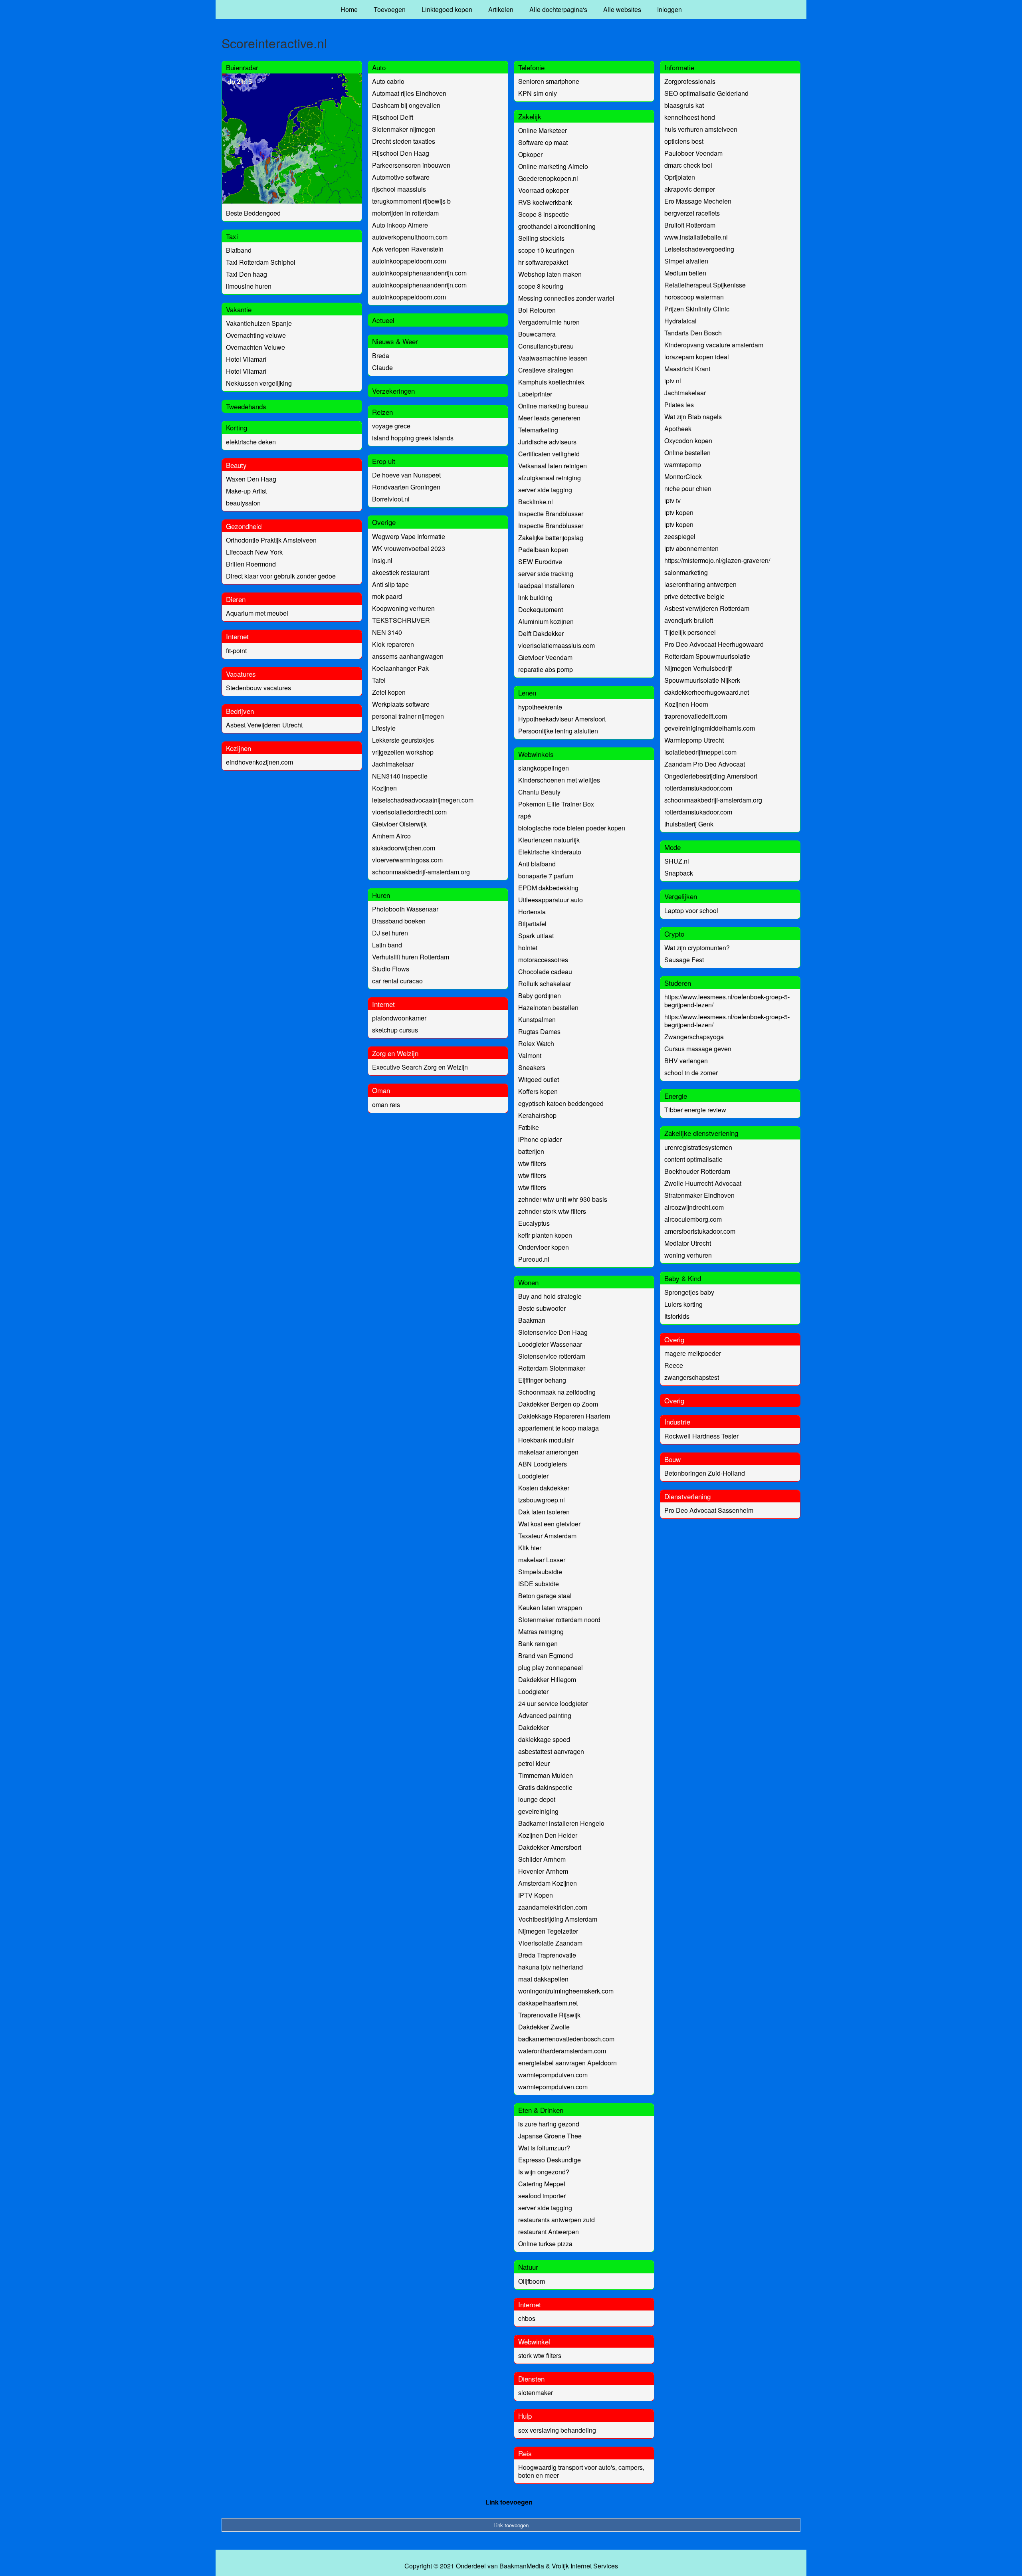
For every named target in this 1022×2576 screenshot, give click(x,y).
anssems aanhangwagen (408, 656)
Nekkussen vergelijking (259, 383)
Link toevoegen (509, 2502)
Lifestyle (384, 728)
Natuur (528, 2267)
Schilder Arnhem (542, 1859)
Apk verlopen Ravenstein (408, 249)
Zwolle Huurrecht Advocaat (703, 1183)
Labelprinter (535, 394)
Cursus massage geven (698, 1049)
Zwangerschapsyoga (694, 1037)
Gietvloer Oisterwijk (399, 824)
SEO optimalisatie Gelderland (706, 93)
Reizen (382, 412)
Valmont (530, 1055)
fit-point (236, 651)
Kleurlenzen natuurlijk (549, 840)
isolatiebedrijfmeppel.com (700, 752)
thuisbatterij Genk (689, 824)
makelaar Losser (542, 1560)
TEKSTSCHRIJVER (401, 620)
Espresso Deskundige (550, 2160)
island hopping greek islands (413, 438)
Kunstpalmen (537, 1020)
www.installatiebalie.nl (696, 237)
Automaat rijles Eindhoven (409, 93)
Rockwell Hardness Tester (701, 1436)
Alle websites (622, 9)
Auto (379, 67)
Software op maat (543, 142)
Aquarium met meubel (257, 613)
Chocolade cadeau (545, 972)
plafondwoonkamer (399, 1018)
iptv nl (673, 381)
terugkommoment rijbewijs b (411, 201)
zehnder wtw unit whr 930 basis (563, 1199)
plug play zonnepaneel (551, 1667)
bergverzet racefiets (692, 213)
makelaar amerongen (548, 1452)
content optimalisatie (693, 1159)
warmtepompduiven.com (553, 2075)
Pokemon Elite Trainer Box (556, 804)
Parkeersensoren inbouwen (411, 165)
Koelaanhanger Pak (400, 668)
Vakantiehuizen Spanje (259, 323)
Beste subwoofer (542, 1308)
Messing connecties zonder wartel (566, 298)
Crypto (674, 934)
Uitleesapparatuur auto (551, 900)
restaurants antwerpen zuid (557, 2220)
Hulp (525, 2416)
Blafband (239, 250)
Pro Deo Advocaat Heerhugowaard (714, 644)
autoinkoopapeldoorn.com (409, 261)
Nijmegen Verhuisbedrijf (698, 668)
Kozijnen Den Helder (548, 1835)
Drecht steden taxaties (404, 141)
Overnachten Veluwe (255, 347)
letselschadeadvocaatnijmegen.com (423, 800)
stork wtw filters (540, 2355)
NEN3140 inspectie (400, 776)
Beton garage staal (545, 1596)
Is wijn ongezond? (544, 2172)
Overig (674, 1339)
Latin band (387, 945)
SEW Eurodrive (540, 562)
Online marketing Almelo (553, 166)
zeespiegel (680, 536)
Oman (381, 1090)
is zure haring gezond (549, 2124)
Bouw (672, 1459)
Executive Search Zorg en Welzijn (420, 1067)
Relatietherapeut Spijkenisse (705, 285)
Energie (676, 1096)
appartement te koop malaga (559, 1428)
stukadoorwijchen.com (404, 848)
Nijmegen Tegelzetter (548, 1931)
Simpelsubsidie (540, 1572)
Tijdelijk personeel (690, 632)
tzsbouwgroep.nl (542, 1500)
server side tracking (546, 574)
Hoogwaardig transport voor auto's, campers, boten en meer (581, 2471)
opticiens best (684, 141)
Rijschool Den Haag (401, 153)
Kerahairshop (537, 1115)
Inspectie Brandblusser (551, 514)
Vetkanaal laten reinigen (553, 466)
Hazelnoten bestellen (548, 1008)
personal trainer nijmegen (408, 716)
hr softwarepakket (543, 262)
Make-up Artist (246, 491)
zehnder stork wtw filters (552, 1211)
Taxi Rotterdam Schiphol (261, 262)
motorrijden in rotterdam (405, 213)
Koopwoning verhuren (403, 608)
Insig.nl (382, 560)
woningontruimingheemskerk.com (566, 1991)
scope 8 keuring (541, 286)
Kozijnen (239, 748)
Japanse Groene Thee (550, 2136)
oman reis (386, 1105)
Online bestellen (687, 453)
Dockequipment (541, 609)
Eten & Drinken (541, 2110)
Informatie (679, 67)
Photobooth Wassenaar (405, 909)
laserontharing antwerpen (700, 584)
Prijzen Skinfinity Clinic (697, 309)
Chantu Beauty (539, 792)
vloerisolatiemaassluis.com (557, 645)
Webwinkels (536, 754)
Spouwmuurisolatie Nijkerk (702, 680)
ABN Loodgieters (543, 1464)
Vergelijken (681, 896)
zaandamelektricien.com (553, 1907)
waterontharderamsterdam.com (562, 2051)
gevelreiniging (538, 1811)
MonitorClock (683, 477)
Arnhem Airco (391, 836)
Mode (672, 847)
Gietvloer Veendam (545, 657)
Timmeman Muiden (546, 1775)
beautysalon (243, 503)
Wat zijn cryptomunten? (697, 948)
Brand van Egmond (546, 1656)
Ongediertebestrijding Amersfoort (711, 776)
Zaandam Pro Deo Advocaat (705, 764)
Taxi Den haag (247, 274)
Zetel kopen (389, 692)
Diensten (531, 2379)
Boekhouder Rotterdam (697, 1171)
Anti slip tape (390, 584)
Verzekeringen (393, 391)
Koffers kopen (538, 1091)
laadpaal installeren (546, 586)
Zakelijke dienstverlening (701, 1133)
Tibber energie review (695, 1110)
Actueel (383, 320)
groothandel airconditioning (557, 226)
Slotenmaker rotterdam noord (559, 1620)
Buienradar (242, 67)
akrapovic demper (690, 189)
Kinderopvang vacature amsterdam (714, 345)
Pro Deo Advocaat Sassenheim (709, 1510)
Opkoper (530, 154)
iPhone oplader (540, 1139)
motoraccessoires (543, 960)
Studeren (678, 983)
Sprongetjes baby (689, 1292)
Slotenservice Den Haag (553, 1332)
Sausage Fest (684, 960)
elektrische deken (251, 442)
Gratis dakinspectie (545, 1787)
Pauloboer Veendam (693, 153)
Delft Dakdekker (541, 633)
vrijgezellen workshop (403, 752)
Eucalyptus (534, 1223)
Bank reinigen (538, 1644)
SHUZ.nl (677, 861)
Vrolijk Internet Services (585, 2566)
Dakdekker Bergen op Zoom (558, 1404)
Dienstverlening (687, 1496)
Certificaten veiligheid (549, 454)
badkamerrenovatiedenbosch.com (566, 2039)
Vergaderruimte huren (549, 322)
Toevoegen (390, 9)
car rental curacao (397, 981)
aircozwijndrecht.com (694, 1207)
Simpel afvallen (686, 261)
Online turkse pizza (545, 2244)
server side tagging (545, 490)
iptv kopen (679, 512)
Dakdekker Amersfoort (550, 1847)
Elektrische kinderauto (550, 852)
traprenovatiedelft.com (696, 716)
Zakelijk (530, 116)
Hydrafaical (680, 321)
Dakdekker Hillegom (547, 1679)
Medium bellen (685, 273)
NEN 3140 (387, 632)
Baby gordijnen (540, 996)
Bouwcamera (537, 334)
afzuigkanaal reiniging (550, 478)
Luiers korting (683, 1304)
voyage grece (391, 426)
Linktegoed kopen (447, 9)
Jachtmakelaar (393, 764)
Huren (381, 895)
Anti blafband (537, 864)
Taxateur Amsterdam (547, 1536)
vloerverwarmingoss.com (407, 860)
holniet (528, 948)
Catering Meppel (542, 2184)
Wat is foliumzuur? (544, 2148)
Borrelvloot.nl (391, 499)
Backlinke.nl (536, 502)
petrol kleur (534, 1763)
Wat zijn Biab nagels (693, 417)
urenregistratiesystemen (698, 1147)
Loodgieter (533, 1476)
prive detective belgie (694, 596)
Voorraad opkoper (544, 190)
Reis (525, 2453)
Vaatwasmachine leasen (553, 358)
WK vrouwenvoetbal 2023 (409, 548)
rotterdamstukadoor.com (698, 788)
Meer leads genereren (549, 418)
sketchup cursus (395, 1030)
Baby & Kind (683, 1278)
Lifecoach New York (254, 552)
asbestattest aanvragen (551, 1751)
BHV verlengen (686, 1061)
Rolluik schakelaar (545, 984)
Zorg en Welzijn (395, 1053)
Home (349, 9)
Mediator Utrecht (688, 1243)
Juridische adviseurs (547, 442)
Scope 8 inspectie (544, 214)
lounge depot (537, 1799)
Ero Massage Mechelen (698, 201)
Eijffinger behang (542, 1380)
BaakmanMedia (522, 2566)
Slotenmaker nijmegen (404, 129)
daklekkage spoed (544, 1739)
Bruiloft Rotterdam (690, 225)
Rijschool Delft (393, 117)
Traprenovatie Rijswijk (549, 2015)
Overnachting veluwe (256, 335)
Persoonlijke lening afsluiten (558, 731)
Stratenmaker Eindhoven (699, 1195)
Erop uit (384, 461)
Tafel (379, 680)
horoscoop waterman (694, 297)
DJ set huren (390, 933)
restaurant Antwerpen (549, 2232)
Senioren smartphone (549, 81)
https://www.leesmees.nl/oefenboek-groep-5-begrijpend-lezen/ (727, 1001)
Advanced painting (545, 1715)
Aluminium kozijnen (546, 621)
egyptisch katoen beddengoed (561, 1103)
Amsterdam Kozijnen (548, 1883)
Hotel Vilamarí (246, 359)
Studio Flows (391, 969)
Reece (674, 1365)
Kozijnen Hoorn (686, 704)
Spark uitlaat (536, 936)
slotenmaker (536, 2393)
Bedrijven (240, 711)
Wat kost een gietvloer (549, 1524)
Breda (381, 356)
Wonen (528, 1282)
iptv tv (672, 500)
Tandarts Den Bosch (693, 333)
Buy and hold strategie (550, 1296)
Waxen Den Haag (251, 479)
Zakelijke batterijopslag (551, 538)
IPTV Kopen (536, 1895)
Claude (382, 368)
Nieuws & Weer (395, 341)
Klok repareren (393, 644)
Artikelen (501, 9)
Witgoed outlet (539, 1079)
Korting (237, 427)
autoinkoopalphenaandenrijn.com (419, 273)
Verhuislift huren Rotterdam (411, 957)
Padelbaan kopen (543, 550)
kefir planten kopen (545, 1235)
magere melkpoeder (693, 1353)
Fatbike (529, 1127)
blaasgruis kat (684, 105)
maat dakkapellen (543, 1979)
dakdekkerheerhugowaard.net (707, 692)
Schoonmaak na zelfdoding (557, 1392)
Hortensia (532, 912)
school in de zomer (691, 1073)
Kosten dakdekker (544, 1488)
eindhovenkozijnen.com (259, 762)
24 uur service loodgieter (553, 1703)
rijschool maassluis (399, 189)
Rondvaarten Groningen (406, 487)
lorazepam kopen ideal (697, 357)
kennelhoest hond (690, 117)
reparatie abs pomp (546, 669)
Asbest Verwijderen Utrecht (264, 725)
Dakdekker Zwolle (544, 2027)
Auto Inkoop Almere (400, 225)
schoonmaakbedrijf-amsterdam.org (421, 872)
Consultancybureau (546, 346)
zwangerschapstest (692, 1377)
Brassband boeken (399, 921)
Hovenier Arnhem (543, 1871)
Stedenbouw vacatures (258, 688)
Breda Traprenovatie (547, 1955)
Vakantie (239, 309)
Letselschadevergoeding (699, 249)
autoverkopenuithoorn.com (410, 237)
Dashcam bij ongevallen (406, 105)
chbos (527, 2318)
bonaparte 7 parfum (546, 876)
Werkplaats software (401, 704)
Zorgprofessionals (690, 81)
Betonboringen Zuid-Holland (705, 1473)
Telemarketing (538, 430)
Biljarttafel (532, 924)
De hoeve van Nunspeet (406, 475)
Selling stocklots (541, 238)
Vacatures (241, 674)
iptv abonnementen (691, 548)
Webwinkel (534, 2341)
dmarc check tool (688, 165)
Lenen (527, 693)
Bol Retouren (537, 310)
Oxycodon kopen (688, 441)
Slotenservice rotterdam (552, 1356)
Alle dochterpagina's (558, 9)
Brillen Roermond (251, 564)
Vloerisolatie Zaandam (550, 1943)
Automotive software (401, 177)
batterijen (531, 1151)
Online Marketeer (543, 130)
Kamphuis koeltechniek (551, 382)
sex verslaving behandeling (557, 2430)
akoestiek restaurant (401, 572)
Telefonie (531, 67)
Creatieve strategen (546, 370)
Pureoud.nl (534, 1259)
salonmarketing (686, 572)
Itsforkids (677, 1316)
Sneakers (532, 1067)
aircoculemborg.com (693, 1219)
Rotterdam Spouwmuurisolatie (707, 656)
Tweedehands (246, 406)
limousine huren (249, 286)
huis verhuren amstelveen (701, 129)
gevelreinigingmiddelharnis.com (710, 728)
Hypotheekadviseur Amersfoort (562, 719)
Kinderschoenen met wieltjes (559, 780)
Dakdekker (534, 1727)
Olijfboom (532, 2281)
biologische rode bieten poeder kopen (572, 828)
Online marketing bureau (553, 406)
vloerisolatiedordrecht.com (409, 812)
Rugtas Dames (539, 1031)
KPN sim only (538, 93)
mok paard (387, 596)
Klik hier (530, 1548)
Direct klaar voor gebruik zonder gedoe (281, 576)
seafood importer (542, 2196)
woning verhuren (688, 1255)
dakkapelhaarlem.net (548, 2003)
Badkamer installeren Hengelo (561, 1823)
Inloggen (669, 9)
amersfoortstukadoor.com (700, 1231)
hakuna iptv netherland (551, 1967)
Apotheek (678, 429)
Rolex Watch (536, 1043)
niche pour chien (688, 488)
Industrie (677, 1422)
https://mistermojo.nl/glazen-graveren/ (717, 560)
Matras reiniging (541, 1632)
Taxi (232, 236)
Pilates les (679, 405)
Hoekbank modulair (546, 1440)
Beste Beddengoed (253, 213)
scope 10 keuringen (546, 250)
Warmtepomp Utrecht (694, 740)
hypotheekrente (540, 707)
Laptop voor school (691, 911)
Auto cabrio (388, 81)
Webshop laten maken (550, 274)
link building (535, 597)
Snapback (679, 873)
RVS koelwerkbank (545, 202)
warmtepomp (683, 465)
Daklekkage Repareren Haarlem (564, 1416)
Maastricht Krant (687, 369)
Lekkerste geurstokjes (403, 740)
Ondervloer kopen (544, 1247)
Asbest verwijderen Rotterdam (707, 608)
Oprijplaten (680, 177)
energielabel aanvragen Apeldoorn (567, 2063)
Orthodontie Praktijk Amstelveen (271, 540)
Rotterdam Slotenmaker (552, 1368)
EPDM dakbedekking (548, 888)
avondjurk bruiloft (689, 620)
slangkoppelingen (544, 768)
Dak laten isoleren (544, 1512)
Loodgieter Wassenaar (550, 1344)
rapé (525, 816)
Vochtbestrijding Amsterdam (558, 1919)
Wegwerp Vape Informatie (409, 536)
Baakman (532, 1320)
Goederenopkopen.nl (548, 178)
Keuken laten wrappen (550, 1608)
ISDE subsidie (539, 1584)
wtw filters (532, 1163)
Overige (384, 522)
